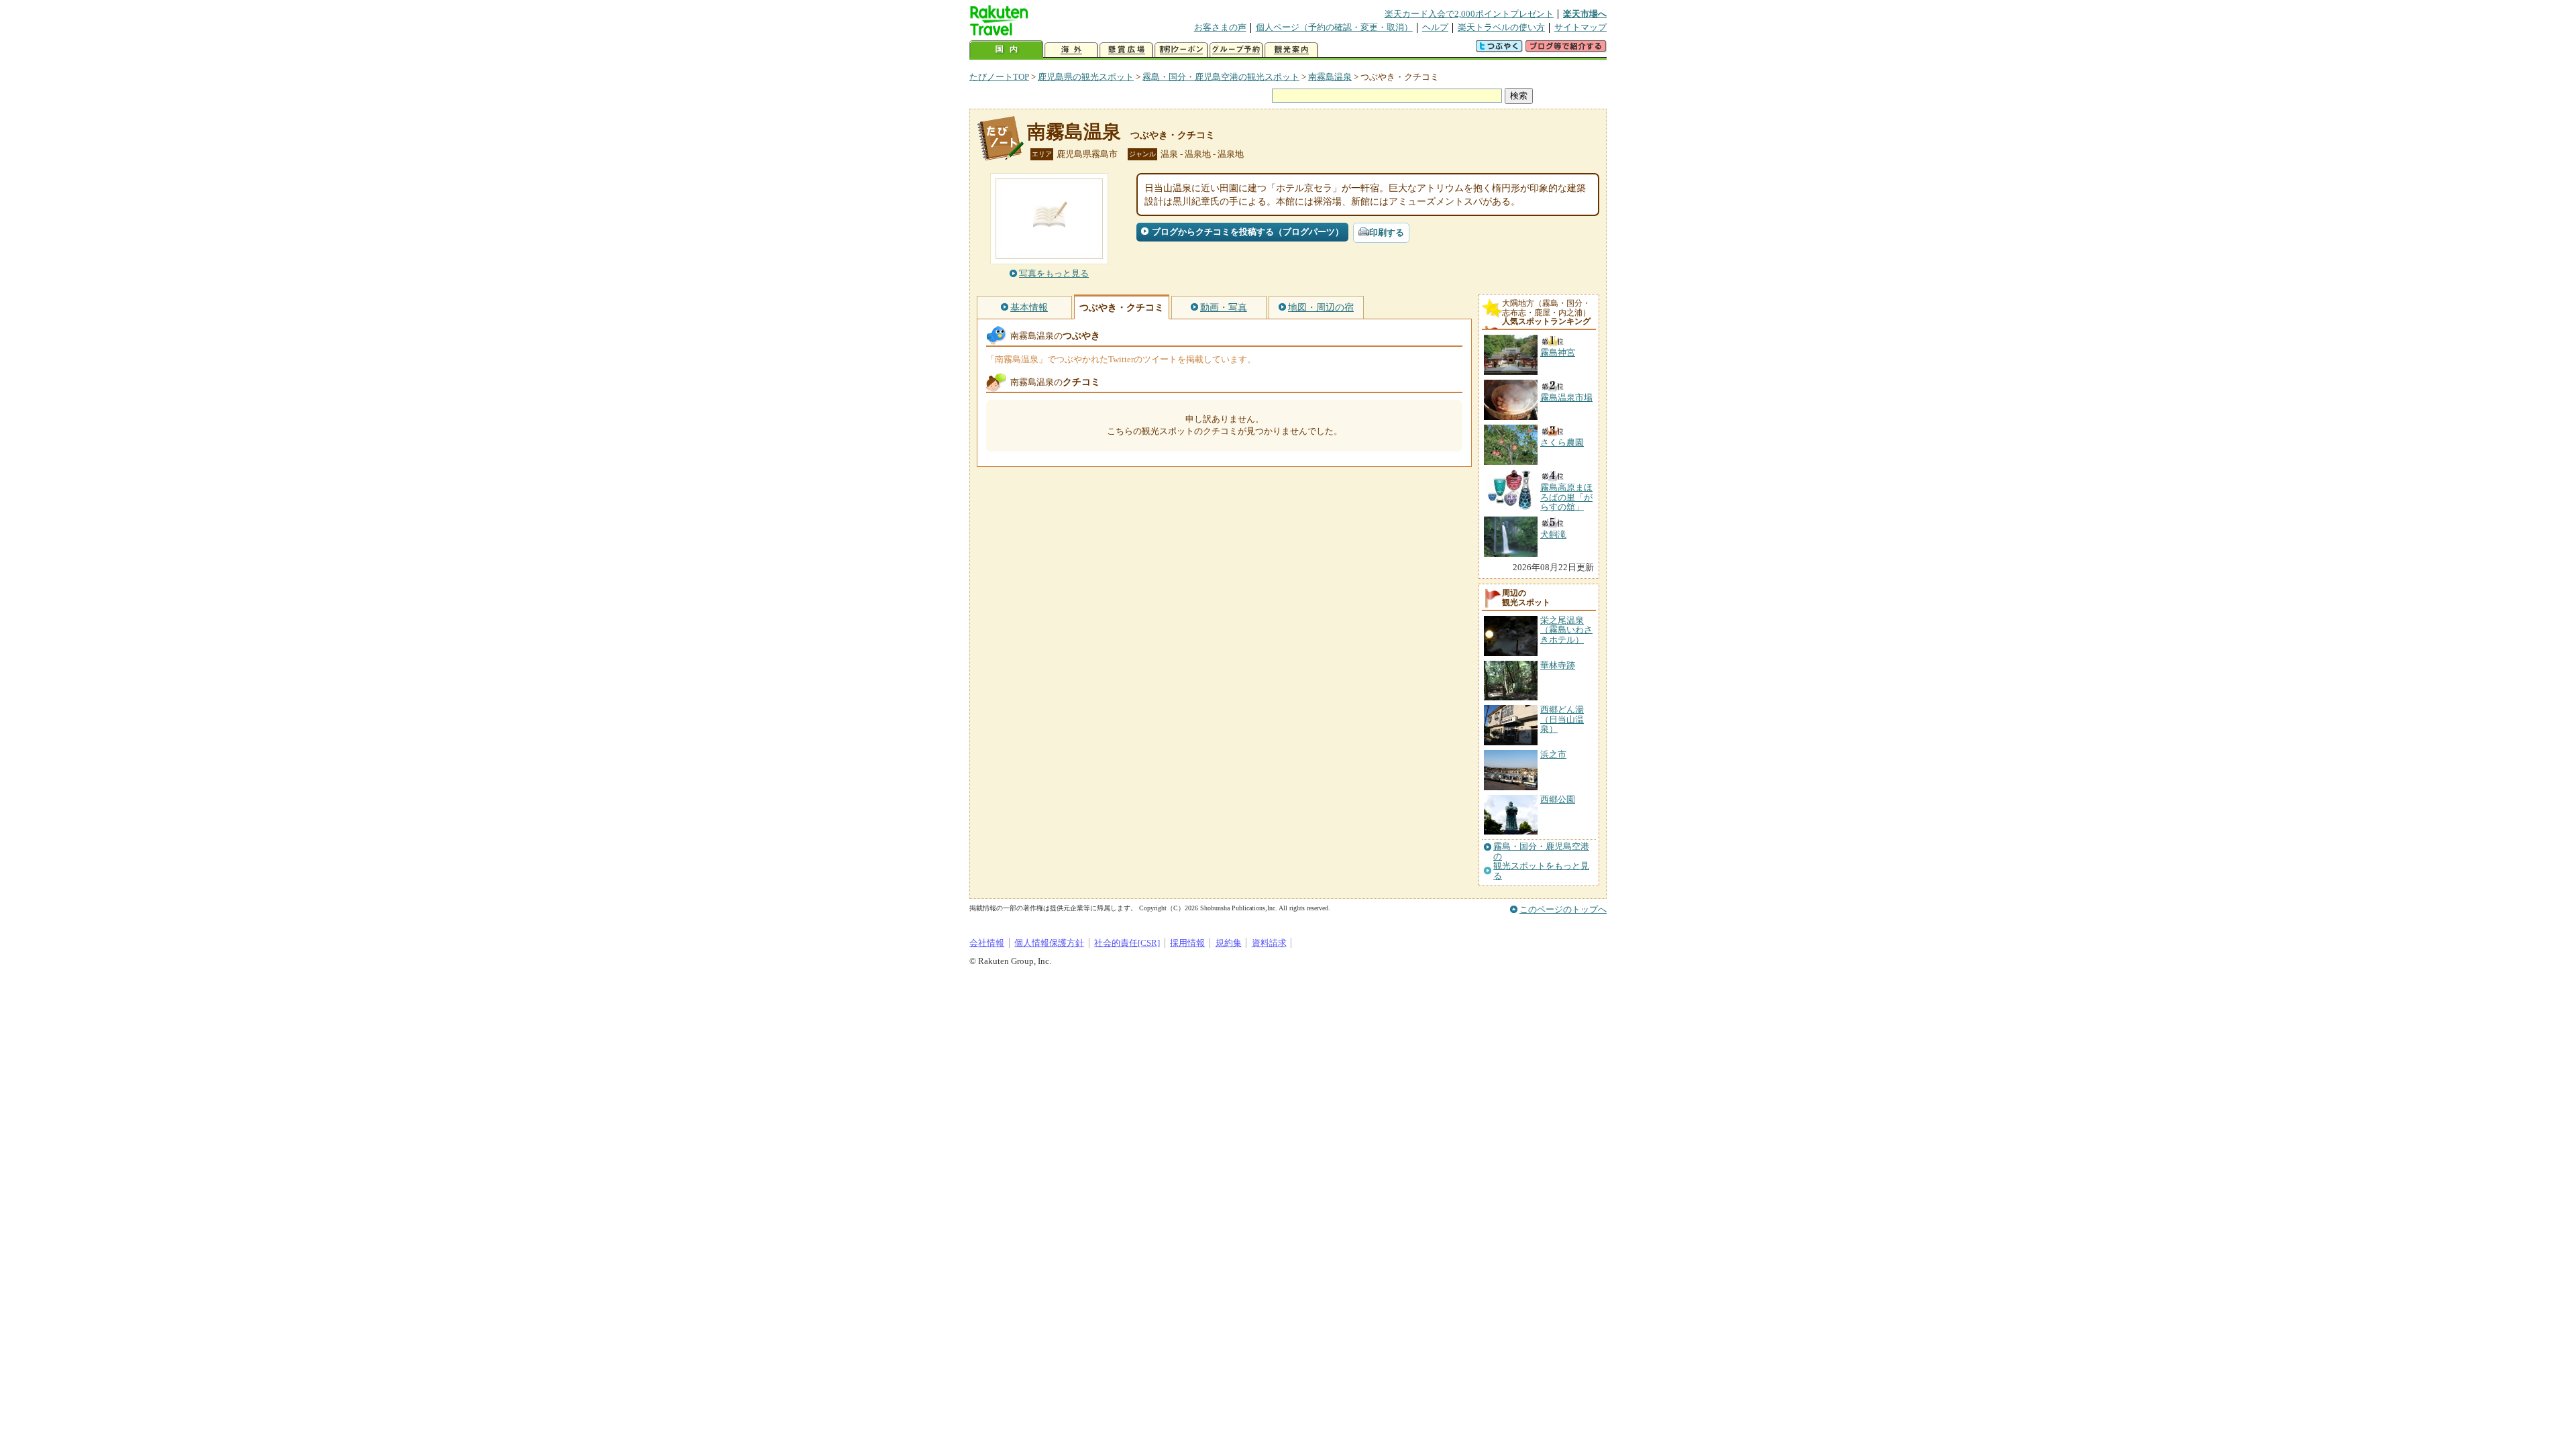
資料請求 (1269, 943)
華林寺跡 (1558, 665)
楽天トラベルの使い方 (1501, 27)
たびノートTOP (999, 77)
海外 (1071, 50)
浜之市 (1553, 754)
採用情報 (1187, 943)
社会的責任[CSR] (1127, 943)
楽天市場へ (1585, 14)
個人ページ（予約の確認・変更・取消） (1334, 27)
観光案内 (1291, 50)
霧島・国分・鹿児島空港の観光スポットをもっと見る (1541, 861)
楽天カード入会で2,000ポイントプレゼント (1469, 14)
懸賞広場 (1126, 50)
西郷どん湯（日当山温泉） (1562, 719)
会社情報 (987, 943)
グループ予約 (1236, 50)
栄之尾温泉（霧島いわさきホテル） (1566, 630)
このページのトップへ (1563, 909)
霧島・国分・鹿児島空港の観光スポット (1221, 77)
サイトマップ (1580, 27)
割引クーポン (1181, 50)
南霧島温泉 (1330, 77)
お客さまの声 (1220, 27)
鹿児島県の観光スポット (1086, 77)
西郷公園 (1558, 799)
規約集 (1229, 943)
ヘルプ (1435, 27)
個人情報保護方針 (1049, 943)
